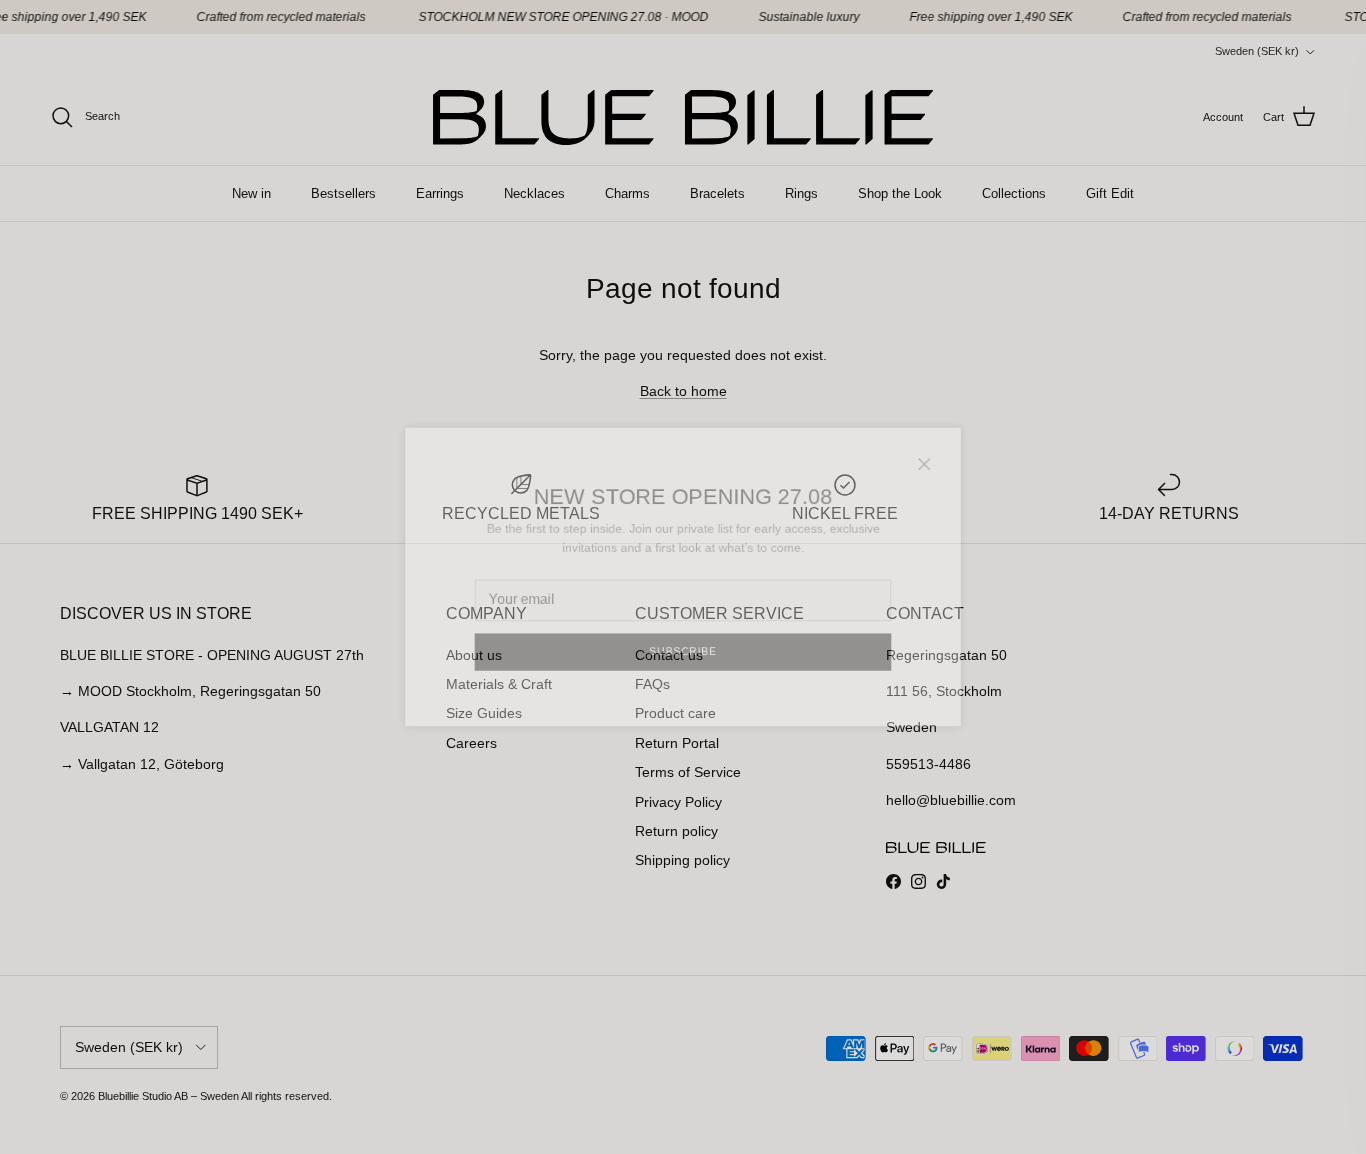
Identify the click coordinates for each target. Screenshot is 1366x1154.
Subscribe (683, 663)
